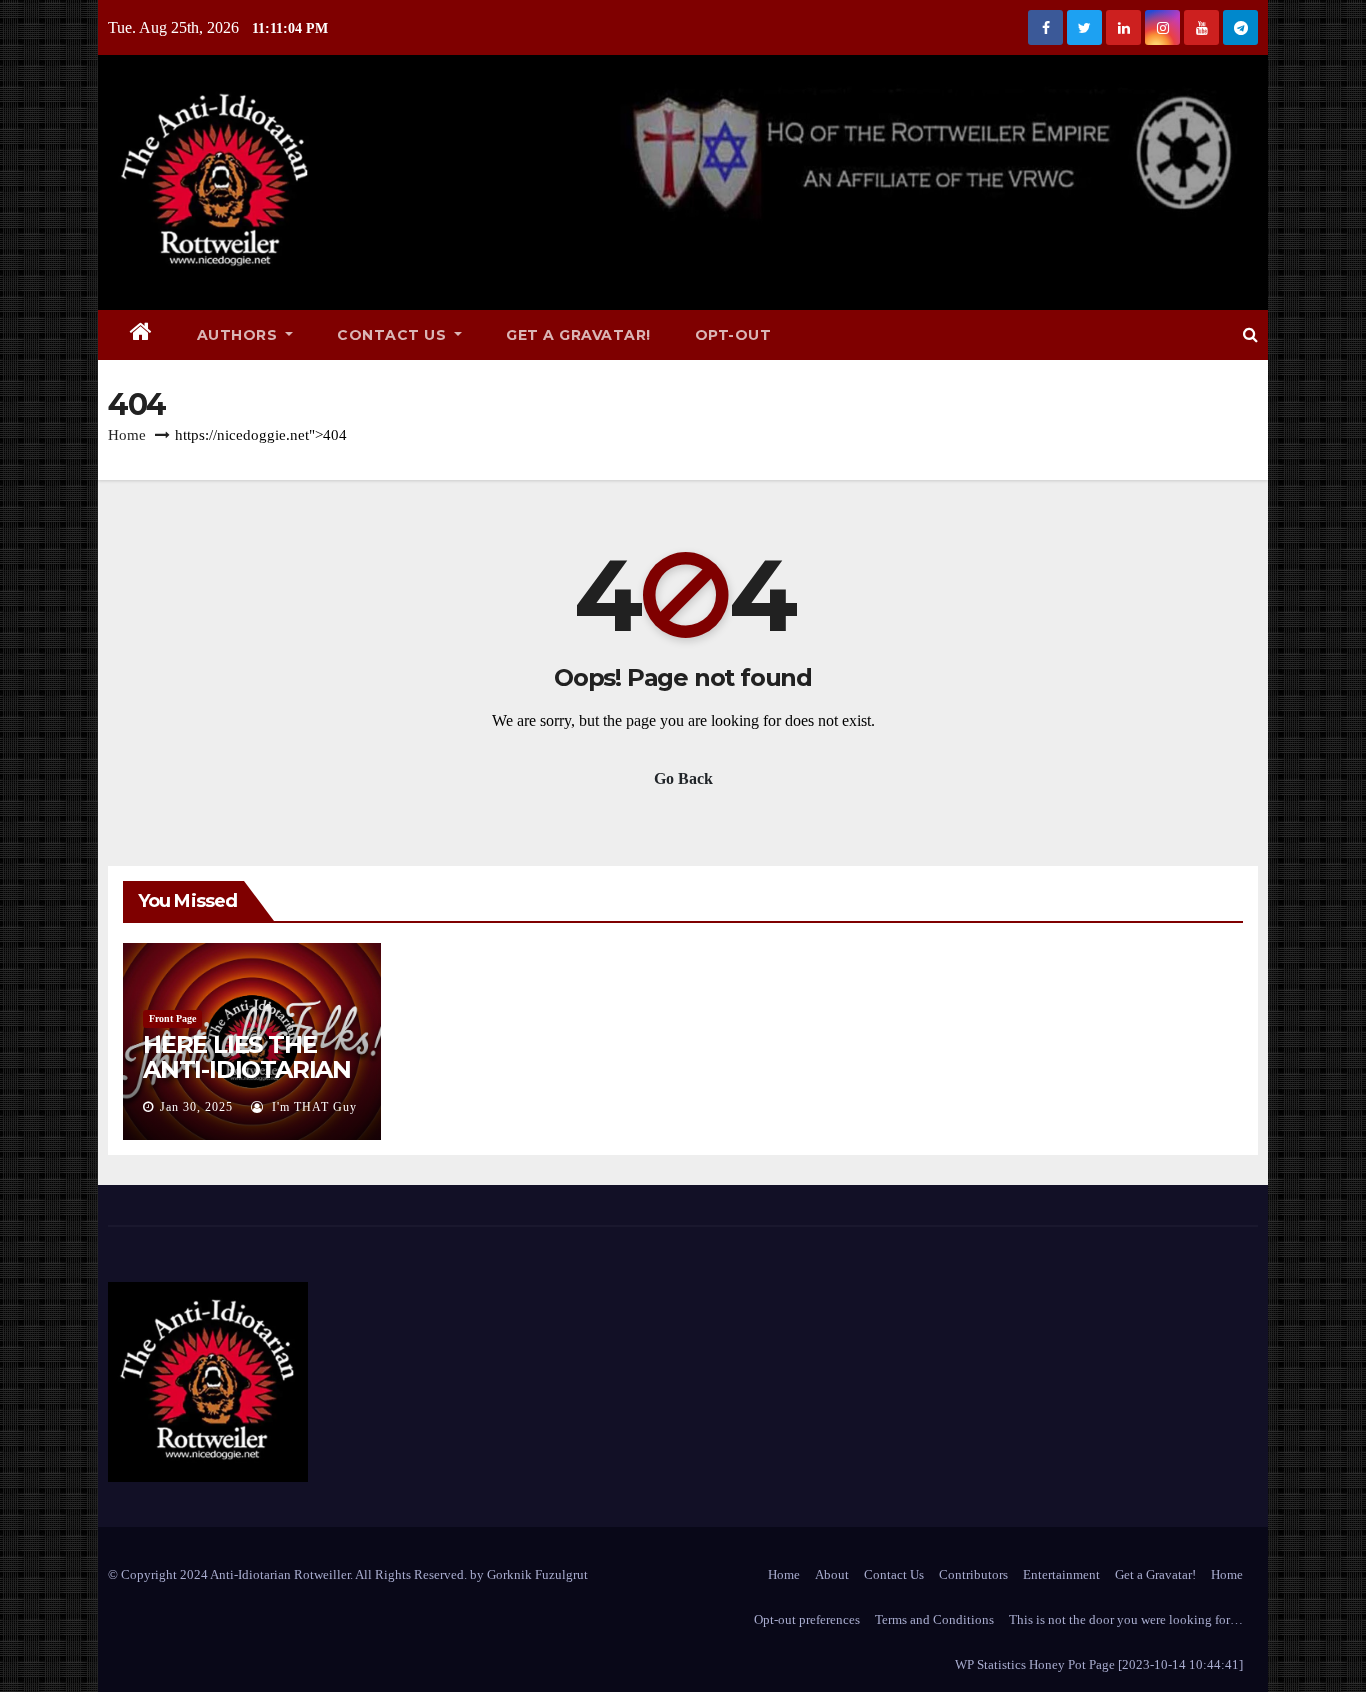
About (832, 1574)
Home (127, 435)
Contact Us (394, 335)
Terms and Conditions (934, 1619)
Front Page (172, 1018)
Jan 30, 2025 (196, 1107)
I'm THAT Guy (312, 1107)
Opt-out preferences (807, 1619)
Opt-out (733, 335)
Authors (239, 335)
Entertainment (1061, 1574)
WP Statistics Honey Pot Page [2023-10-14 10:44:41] (1099, 1664)
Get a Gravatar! (578, 335)
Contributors (973, 1574)
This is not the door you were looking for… (1126, 1619)
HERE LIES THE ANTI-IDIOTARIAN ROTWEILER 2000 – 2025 (247, 1082)
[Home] (141, 335)
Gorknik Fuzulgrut (537, 1574)
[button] (1250, 334)
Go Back (683, 778)
